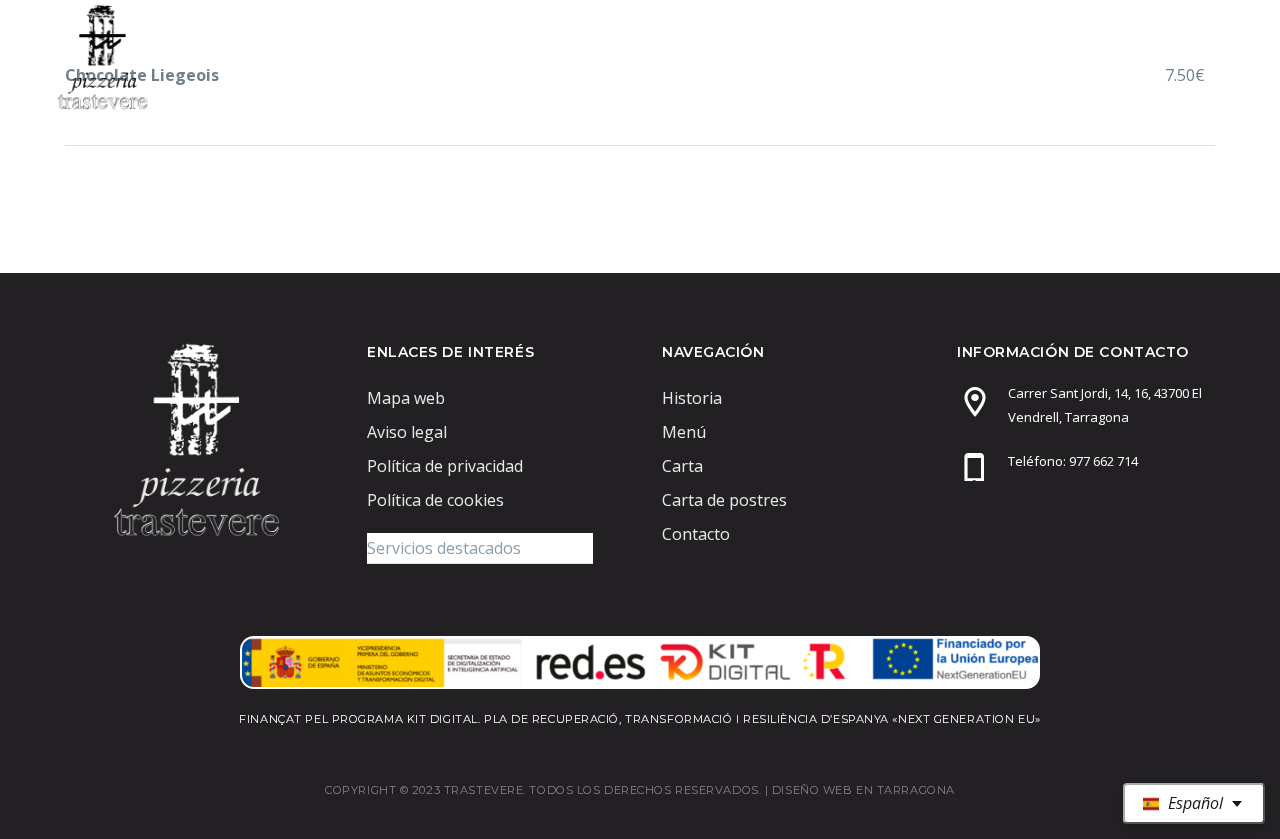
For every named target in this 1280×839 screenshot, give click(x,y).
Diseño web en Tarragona (863, 790)
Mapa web (406, 398)
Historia (692, 398)
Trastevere (636, 56)
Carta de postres (995, 56)
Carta (851, 56)
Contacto (1156, 56)
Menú (754, 56)
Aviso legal (407, 432)
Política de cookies (435, 500)
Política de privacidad (445, 466)
